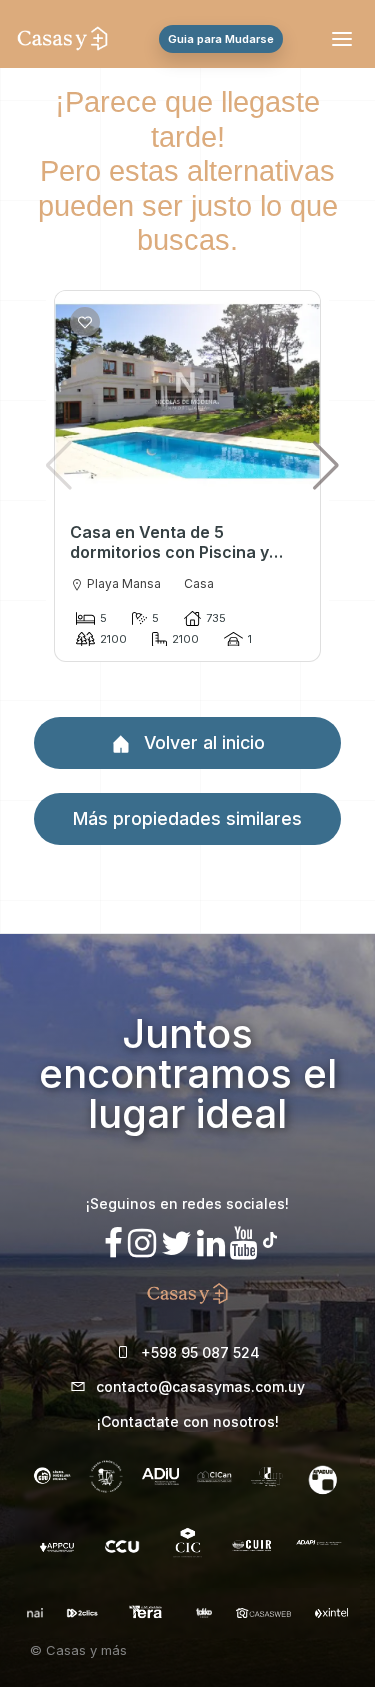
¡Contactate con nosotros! (188, 1421)
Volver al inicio (202, 742)
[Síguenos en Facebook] (113, 1243)
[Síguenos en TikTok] (270, 1237)
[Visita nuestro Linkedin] (211, 1243)
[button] (326, 465)
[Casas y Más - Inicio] (62, 39)
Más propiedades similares (187, 818)
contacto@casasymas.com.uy (200, 1386)
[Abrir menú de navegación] (345, 39)
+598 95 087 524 (200, 1352)
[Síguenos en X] (176, 1243)
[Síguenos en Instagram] (142, 1243)
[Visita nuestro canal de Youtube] (244, 1243)
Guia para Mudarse (221, 39)
